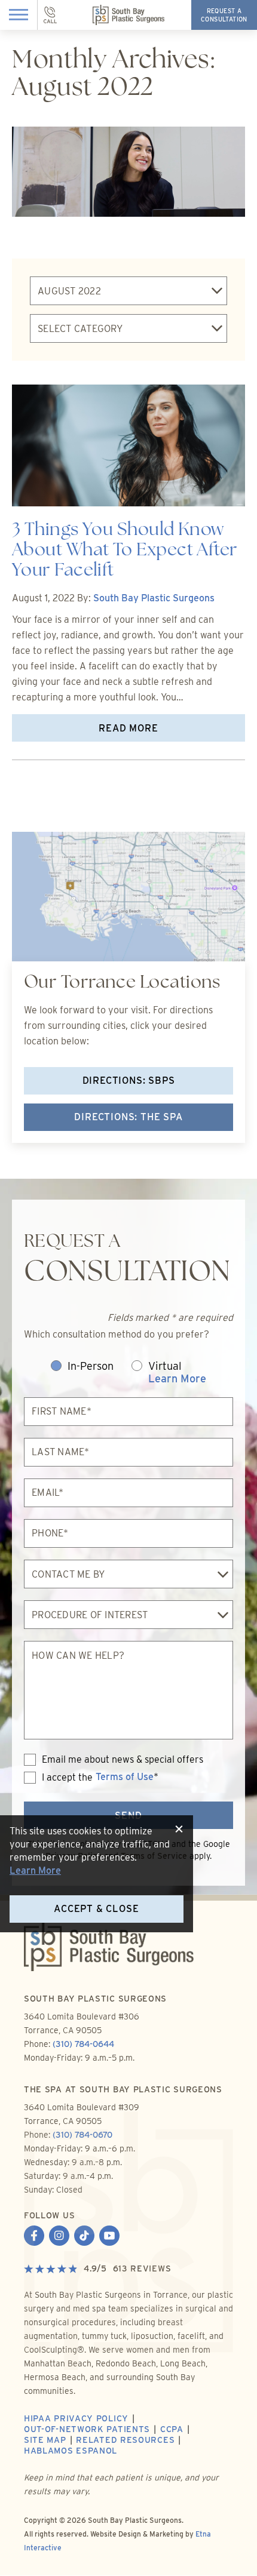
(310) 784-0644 (83, 2044)
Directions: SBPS (129, 1080)
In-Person (91, 1366)
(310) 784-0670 (82, 2135)
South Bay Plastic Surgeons (154, 598)
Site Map (45, 2440)
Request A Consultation (224, 15)
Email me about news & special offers (123, 1760)
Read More (128, 728)
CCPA (172, 2429)
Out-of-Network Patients (87, 2429)
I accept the (58, 1778)
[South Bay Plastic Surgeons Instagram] (59, 2237)
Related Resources (125, 2440)
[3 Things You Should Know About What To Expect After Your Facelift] (128, 447)
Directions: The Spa (128, 1117)
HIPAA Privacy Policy (76, 2418)
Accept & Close (96, 1909)
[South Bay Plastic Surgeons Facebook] (34, 2237)
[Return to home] (128, 1957)
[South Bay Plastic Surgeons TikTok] (84, 2237)
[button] (19, 15)
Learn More (177, 1378)
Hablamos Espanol (71, 2451)
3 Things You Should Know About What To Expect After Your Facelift (125, 551)
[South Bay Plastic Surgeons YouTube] (109, 2237)
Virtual (177, 1372)
